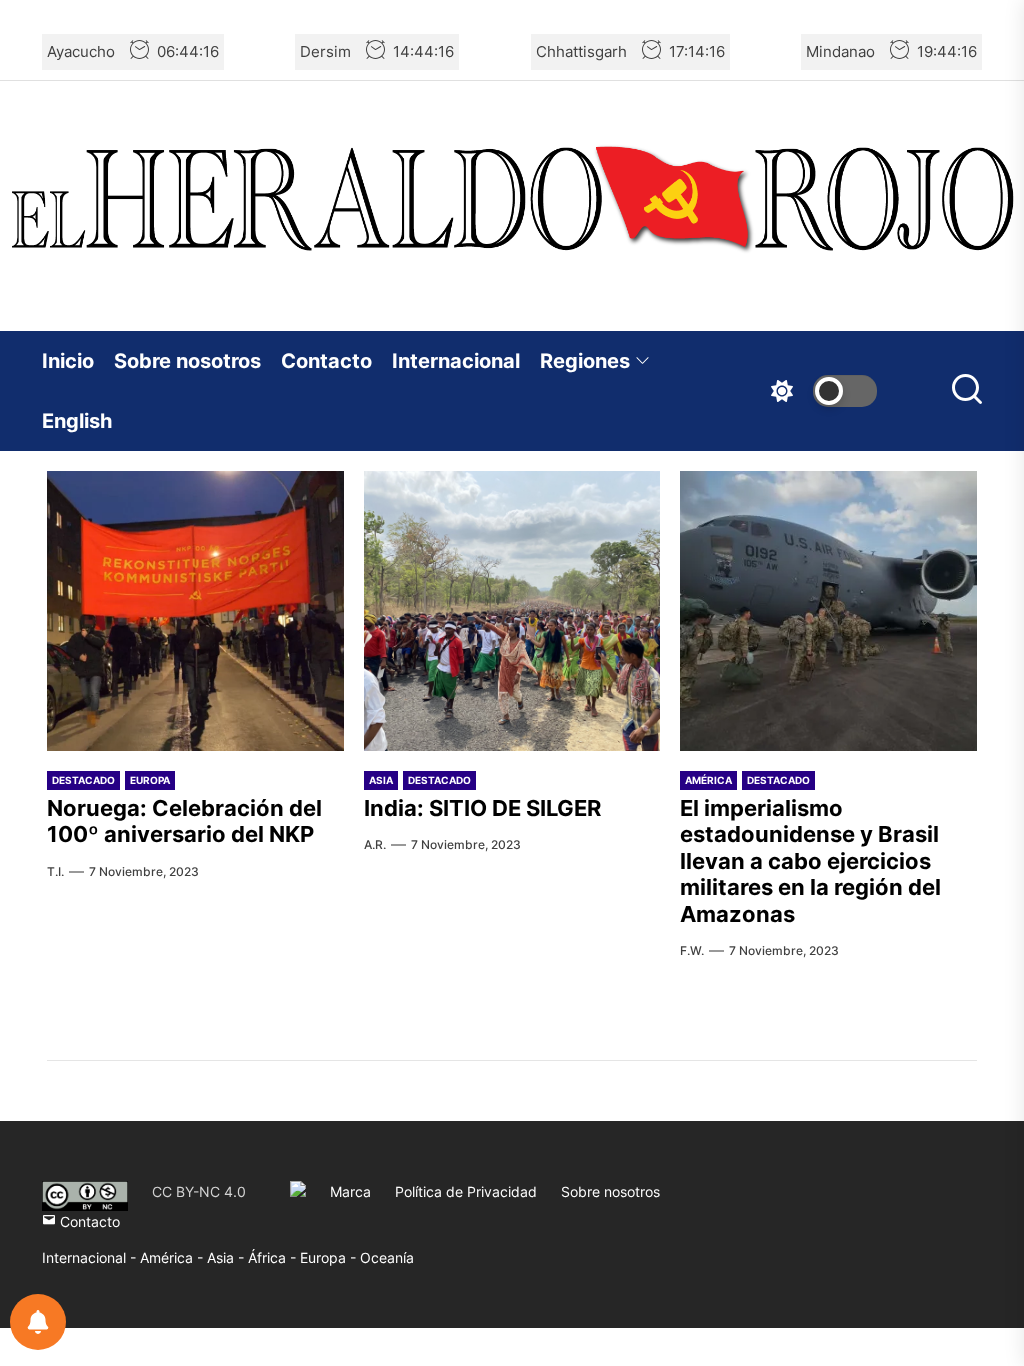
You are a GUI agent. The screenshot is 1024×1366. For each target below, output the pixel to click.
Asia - (227, 1257)
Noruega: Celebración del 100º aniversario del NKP (184, 821)
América (708, 780)
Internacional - (91, 1257)
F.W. (692, 950)
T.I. (55, 871)
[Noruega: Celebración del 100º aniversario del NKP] (195, 611)
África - (274, 1257)
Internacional (456, 361)
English (77, 421)
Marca (350, 1191)
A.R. (375, 844)
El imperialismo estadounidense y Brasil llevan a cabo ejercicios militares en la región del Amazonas (810, 861)
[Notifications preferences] (38, 1322)
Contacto (326, 361)
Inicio (68, 361)
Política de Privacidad (466, 1191)
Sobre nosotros (187, 361)
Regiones (585, 361)
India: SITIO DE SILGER (482, 808)
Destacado (83, 780)
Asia (381, 780)
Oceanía (387, 1257)
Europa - (330, 1257)
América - (173, 1257)
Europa (150, 780)
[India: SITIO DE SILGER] (512, 611)
